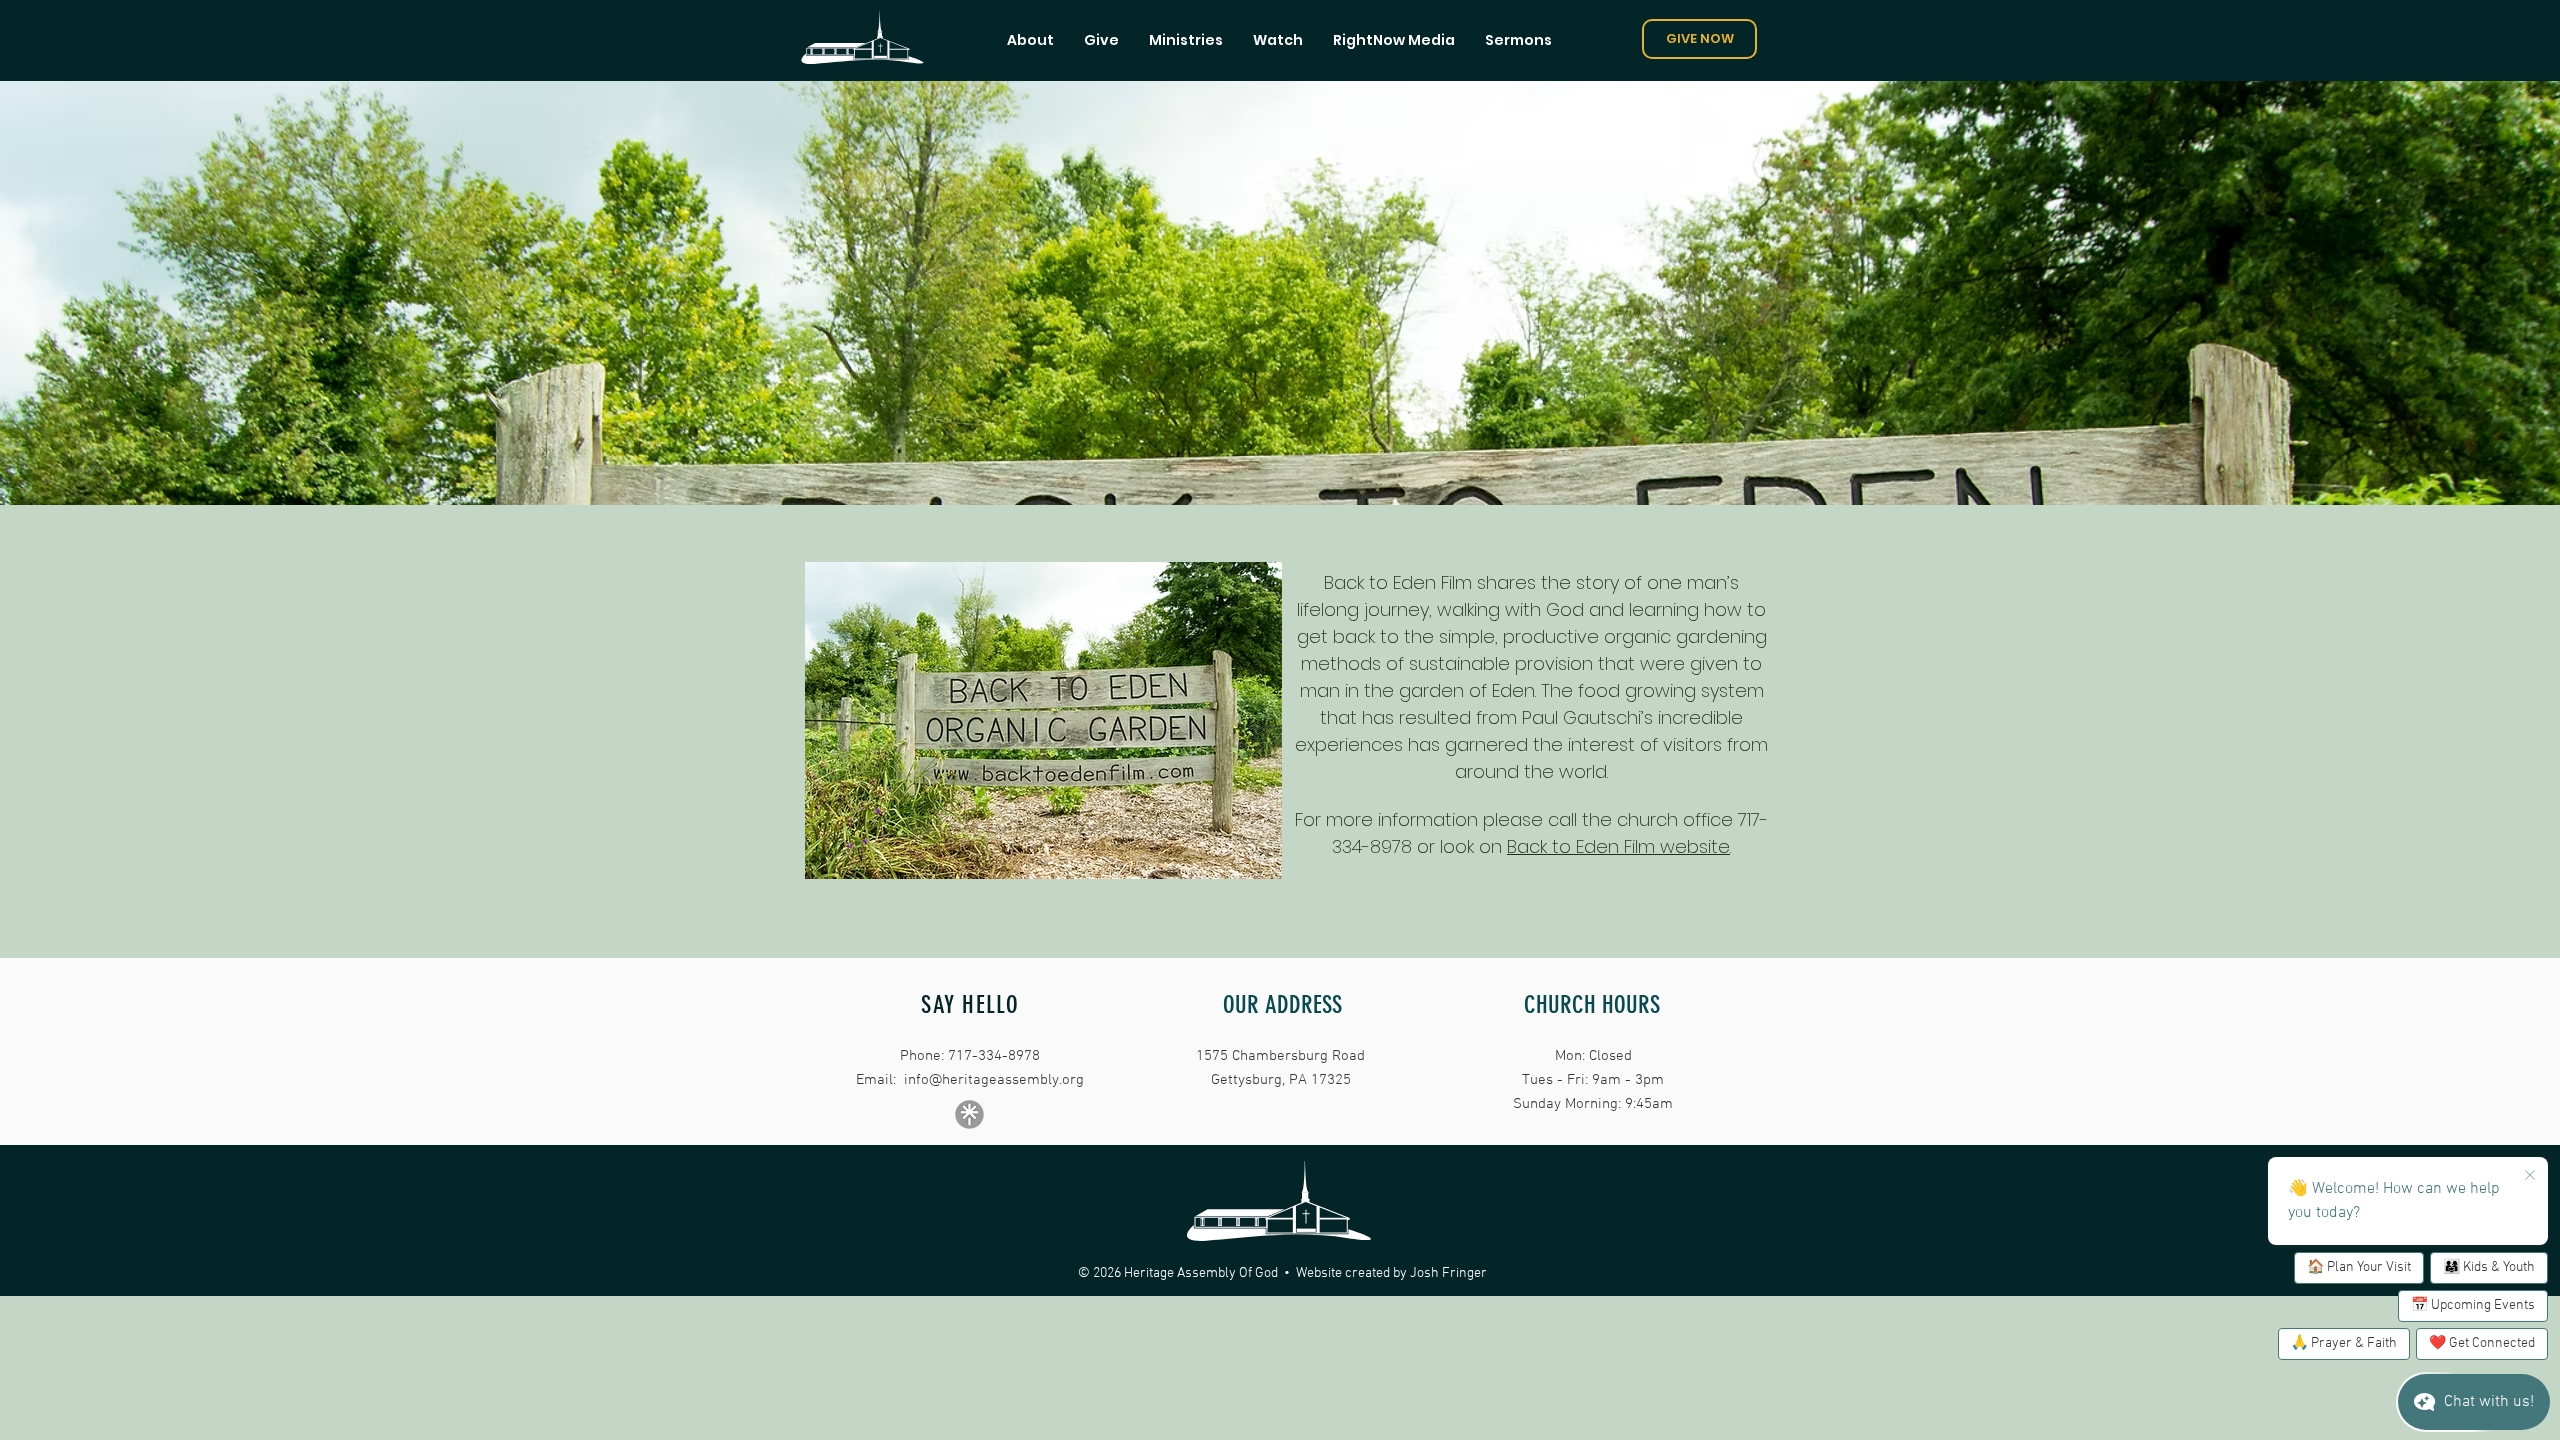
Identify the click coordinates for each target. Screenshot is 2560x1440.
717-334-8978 (994, 1056)
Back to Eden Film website (1618, 846)
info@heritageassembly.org (994, 1080)
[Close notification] (2530, 1176)
